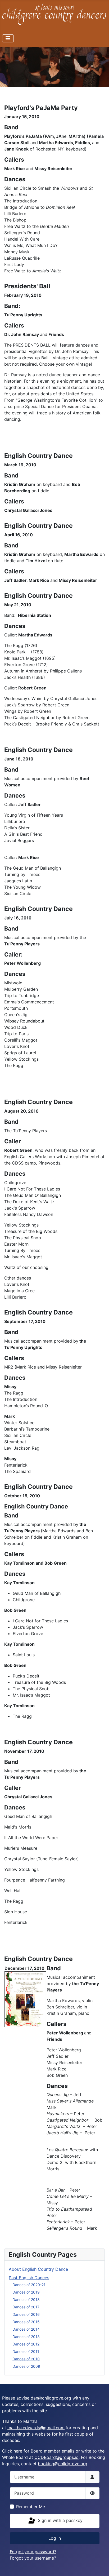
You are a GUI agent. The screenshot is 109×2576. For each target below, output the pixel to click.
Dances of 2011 (26, 2351)
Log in (55, 2538)
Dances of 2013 (26, 2337)
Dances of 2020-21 (29, 2285)
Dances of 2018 (26, 2300)
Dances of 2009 (26, 2366)
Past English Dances (29, 2278)
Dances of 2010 (26, 2359)
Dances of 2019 (26, 2292)
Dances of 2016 (26, 2314)
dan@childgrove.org (51, 2398)
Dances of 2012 (26, 2344)
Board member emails (53, 2451)
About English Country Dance (38, 2269)
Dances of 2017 (26, 2307)
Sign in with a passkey (60, 2521)
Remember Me (31, 2507)
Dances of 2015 (26, 2322)
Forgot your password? (33, 2552)
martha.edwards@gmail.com (36, 2428)
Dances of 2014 (26, 2329)
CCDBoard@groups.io (56, 2457)
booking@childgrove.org (63, 2464)
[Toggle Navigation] (8, 38)
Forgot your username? (33, 2558)
